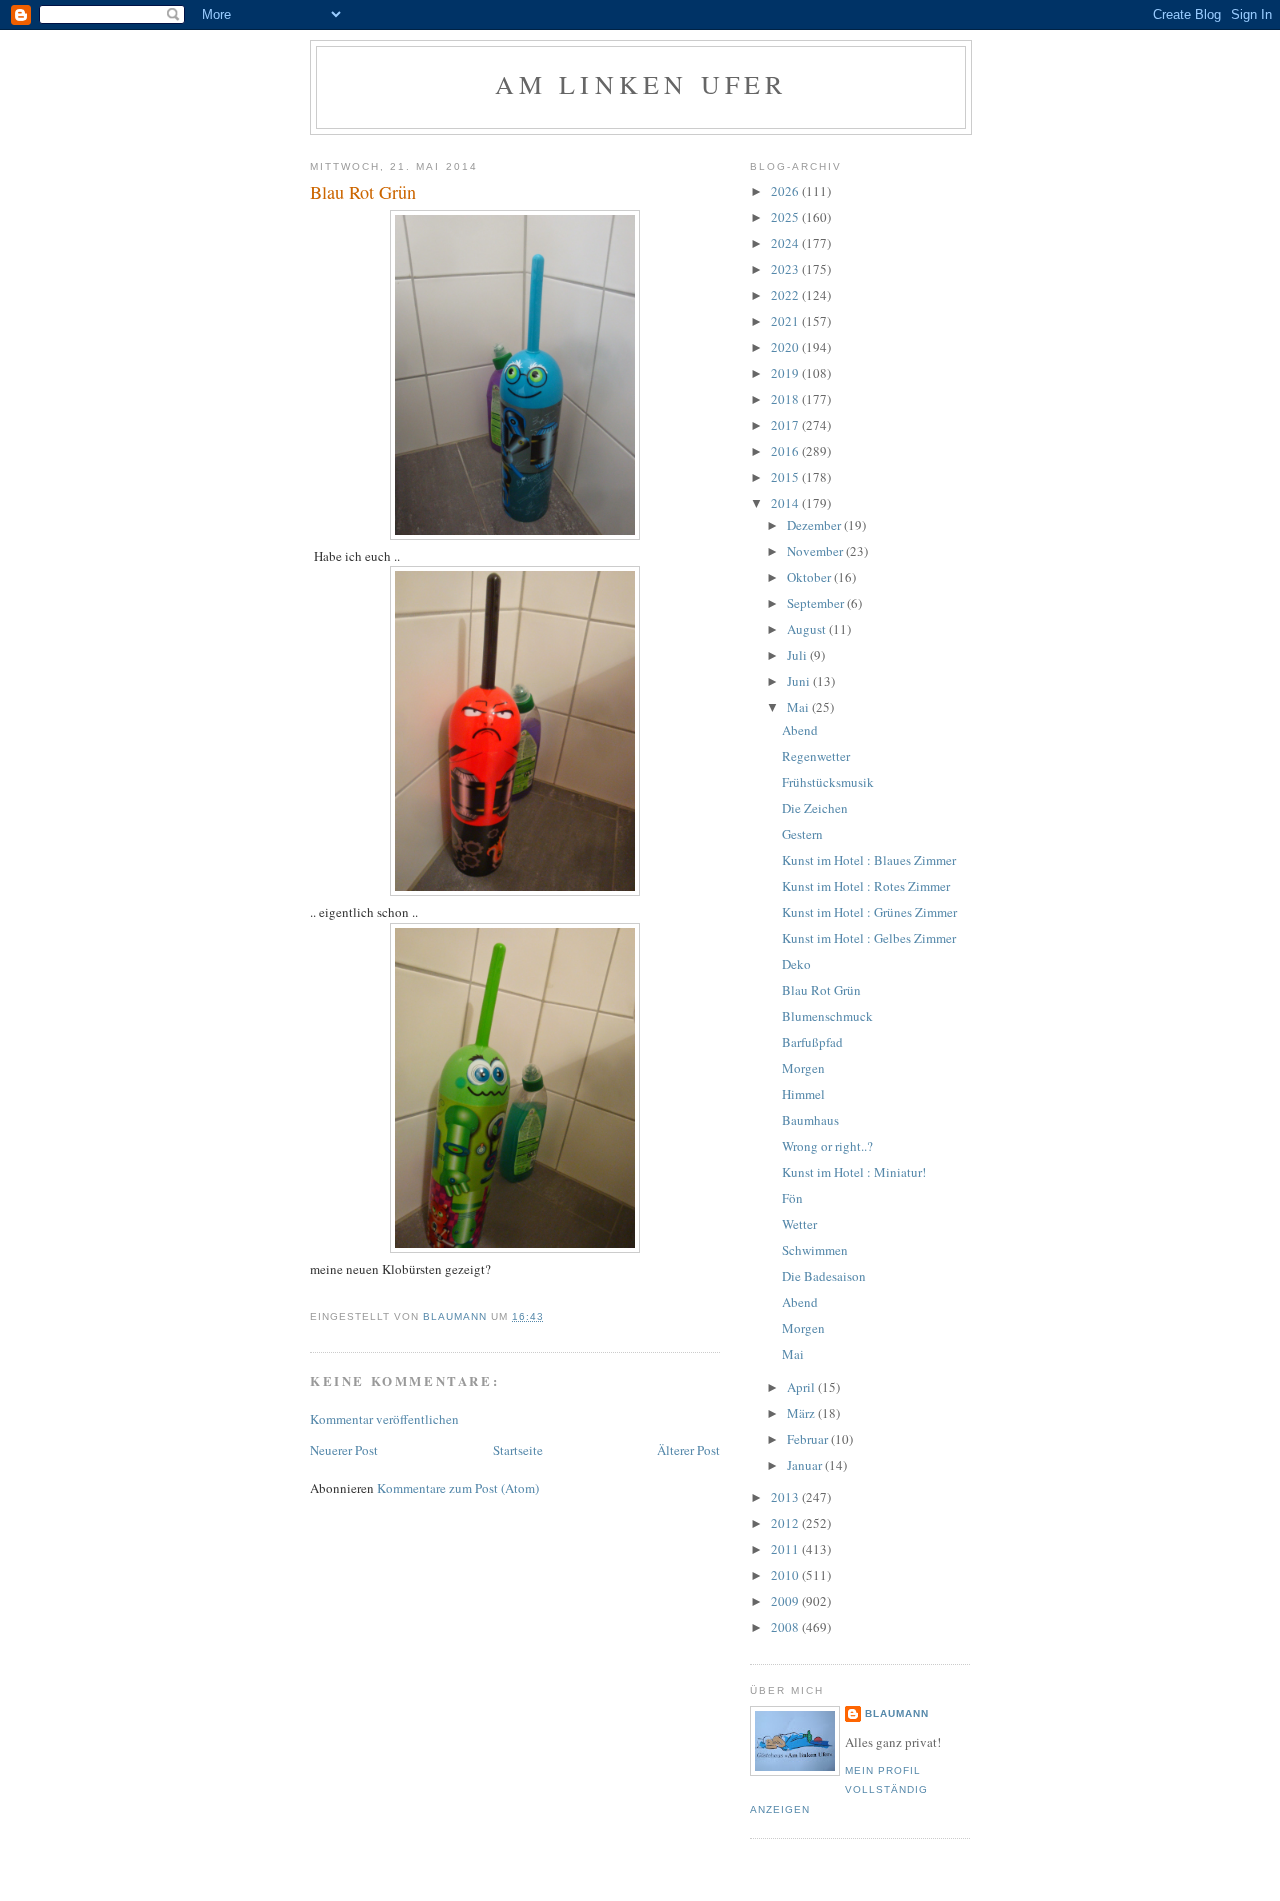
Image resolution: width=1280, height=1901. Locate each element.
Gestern (802, 834)
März (802, 1413)
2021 (786, 321)
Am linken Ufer (641, 84)
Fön (792, 1198)
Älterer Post (688, 1450)
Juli (798, 655)
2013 (786, 1497)
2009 (786, 1601)
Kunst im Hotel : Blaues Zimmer (869, 860)
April (802, 1387)
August (808, 629)
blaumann (897, 1713)
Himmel (803, 1094)
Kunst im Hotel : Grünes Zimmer (869, 912)
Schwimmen (815, 1250)
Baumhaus (810, 1120)
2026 (786, 191)
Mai (799, 707)
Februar (809, 1439)
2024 (786, 243)
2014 (786, 503)
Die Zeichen (815, 808)
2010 (786, 1575)
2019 (786, 373)
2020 (786, 347)
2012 (786, 1523)
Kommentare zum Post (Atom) (458, 1488)
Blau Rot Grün (821, 990)
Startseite (518, 1450)
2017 (786, 425)
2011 (786, 1549)
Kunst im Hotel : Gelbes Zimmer (869, 938)
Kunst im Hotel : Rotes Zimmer (866, 886)
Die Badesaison (824, 1276)
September (817, 603)
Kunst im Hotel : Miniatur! (854, 1172)
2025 (786, 217)
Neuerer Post (344, 1450)
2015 (786, 477)
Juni (800, 681)
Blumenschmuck (827, 1016)
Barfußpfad (812, 1042)
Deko (796, 964)
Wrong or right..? (827, 1146)
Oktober (810, 577)
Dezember (815, 525)
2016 (786, 451)
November (816, 551)
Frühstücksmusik (828, 782)
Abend (800, 730)
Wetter (799, 1224)
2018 (786, 399)
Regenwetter (816, 756)
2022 (786, 295)
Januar (806, 1465)
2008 (786, 1627)
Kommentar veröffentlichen (384, 1419)
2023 (786, 269)
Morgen (803, 1068)
